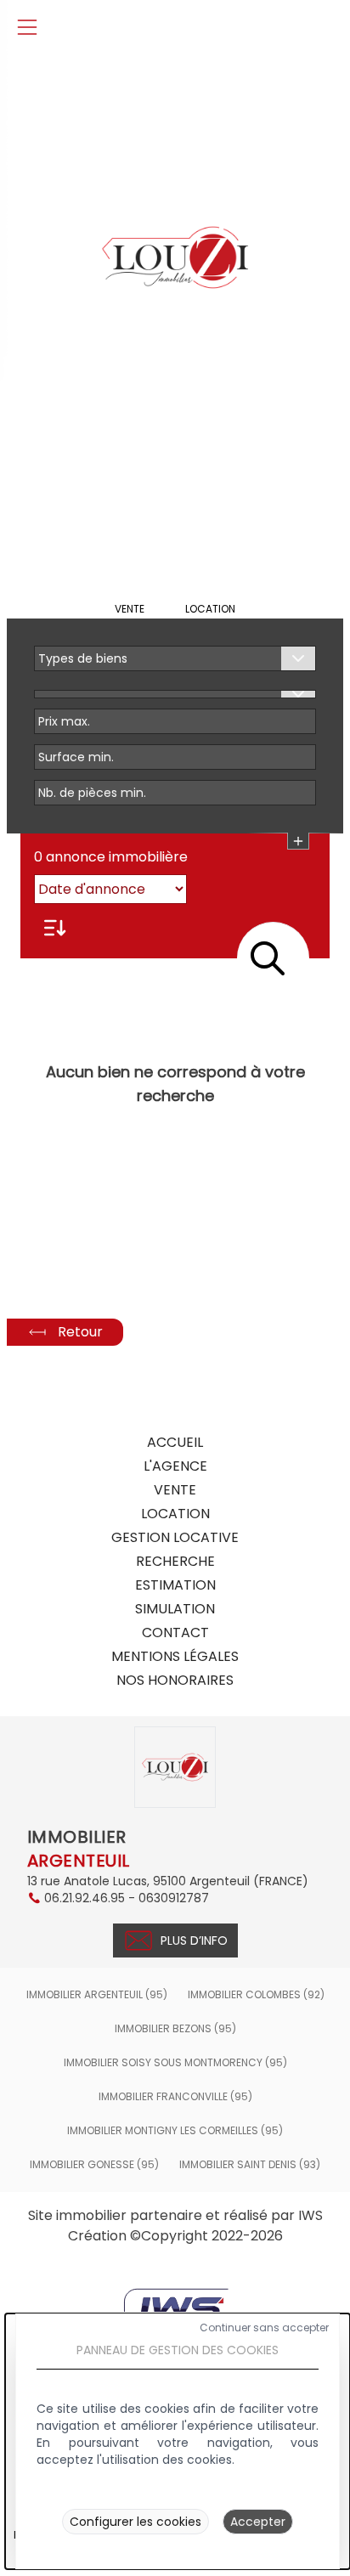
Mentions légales (175, 1656)
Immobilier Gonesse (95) (94, 2165)
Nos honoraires (175, 1680)
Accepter (258, 2522)
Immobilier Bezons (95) (175, 2029)
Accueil (175, 1442)
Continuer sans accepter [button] (264, 2328)
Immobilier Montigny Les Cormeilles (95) (175, 2131)
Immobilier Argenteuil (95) (97, 1995)
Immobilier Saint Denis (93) (250, 2165)
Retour (80, 1332)
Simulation (175, 1609)
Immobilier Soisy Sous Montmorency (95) (175, 2063)
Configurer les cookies (135, 2522)
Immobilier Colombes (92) (256, 1995)
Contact (175, 1633)
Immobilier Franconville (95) (175, 2097)
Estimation (175, 1585)
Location (210, 609)
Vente (130, 609)
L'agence (175, 1466)
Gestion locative (175, 1537)
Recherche (175, 1561)
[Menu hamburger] (27, 27)
